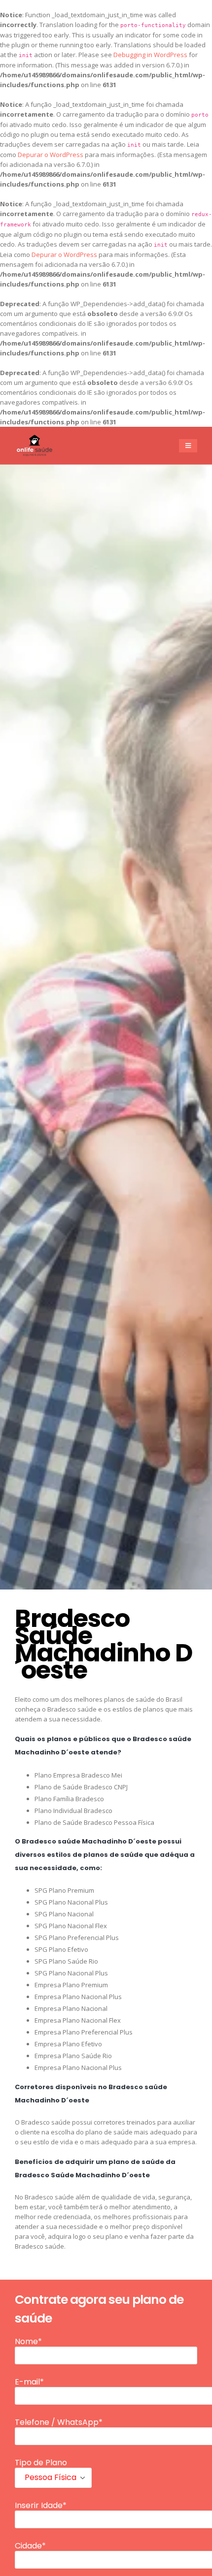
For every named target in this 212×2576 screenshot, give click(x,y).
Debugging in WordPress (150, 55)
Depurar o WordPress (51, 155)
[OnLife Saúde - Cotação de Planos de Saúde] (35, 445)
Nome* (28, 2342)
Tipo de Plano (41, 2463)
